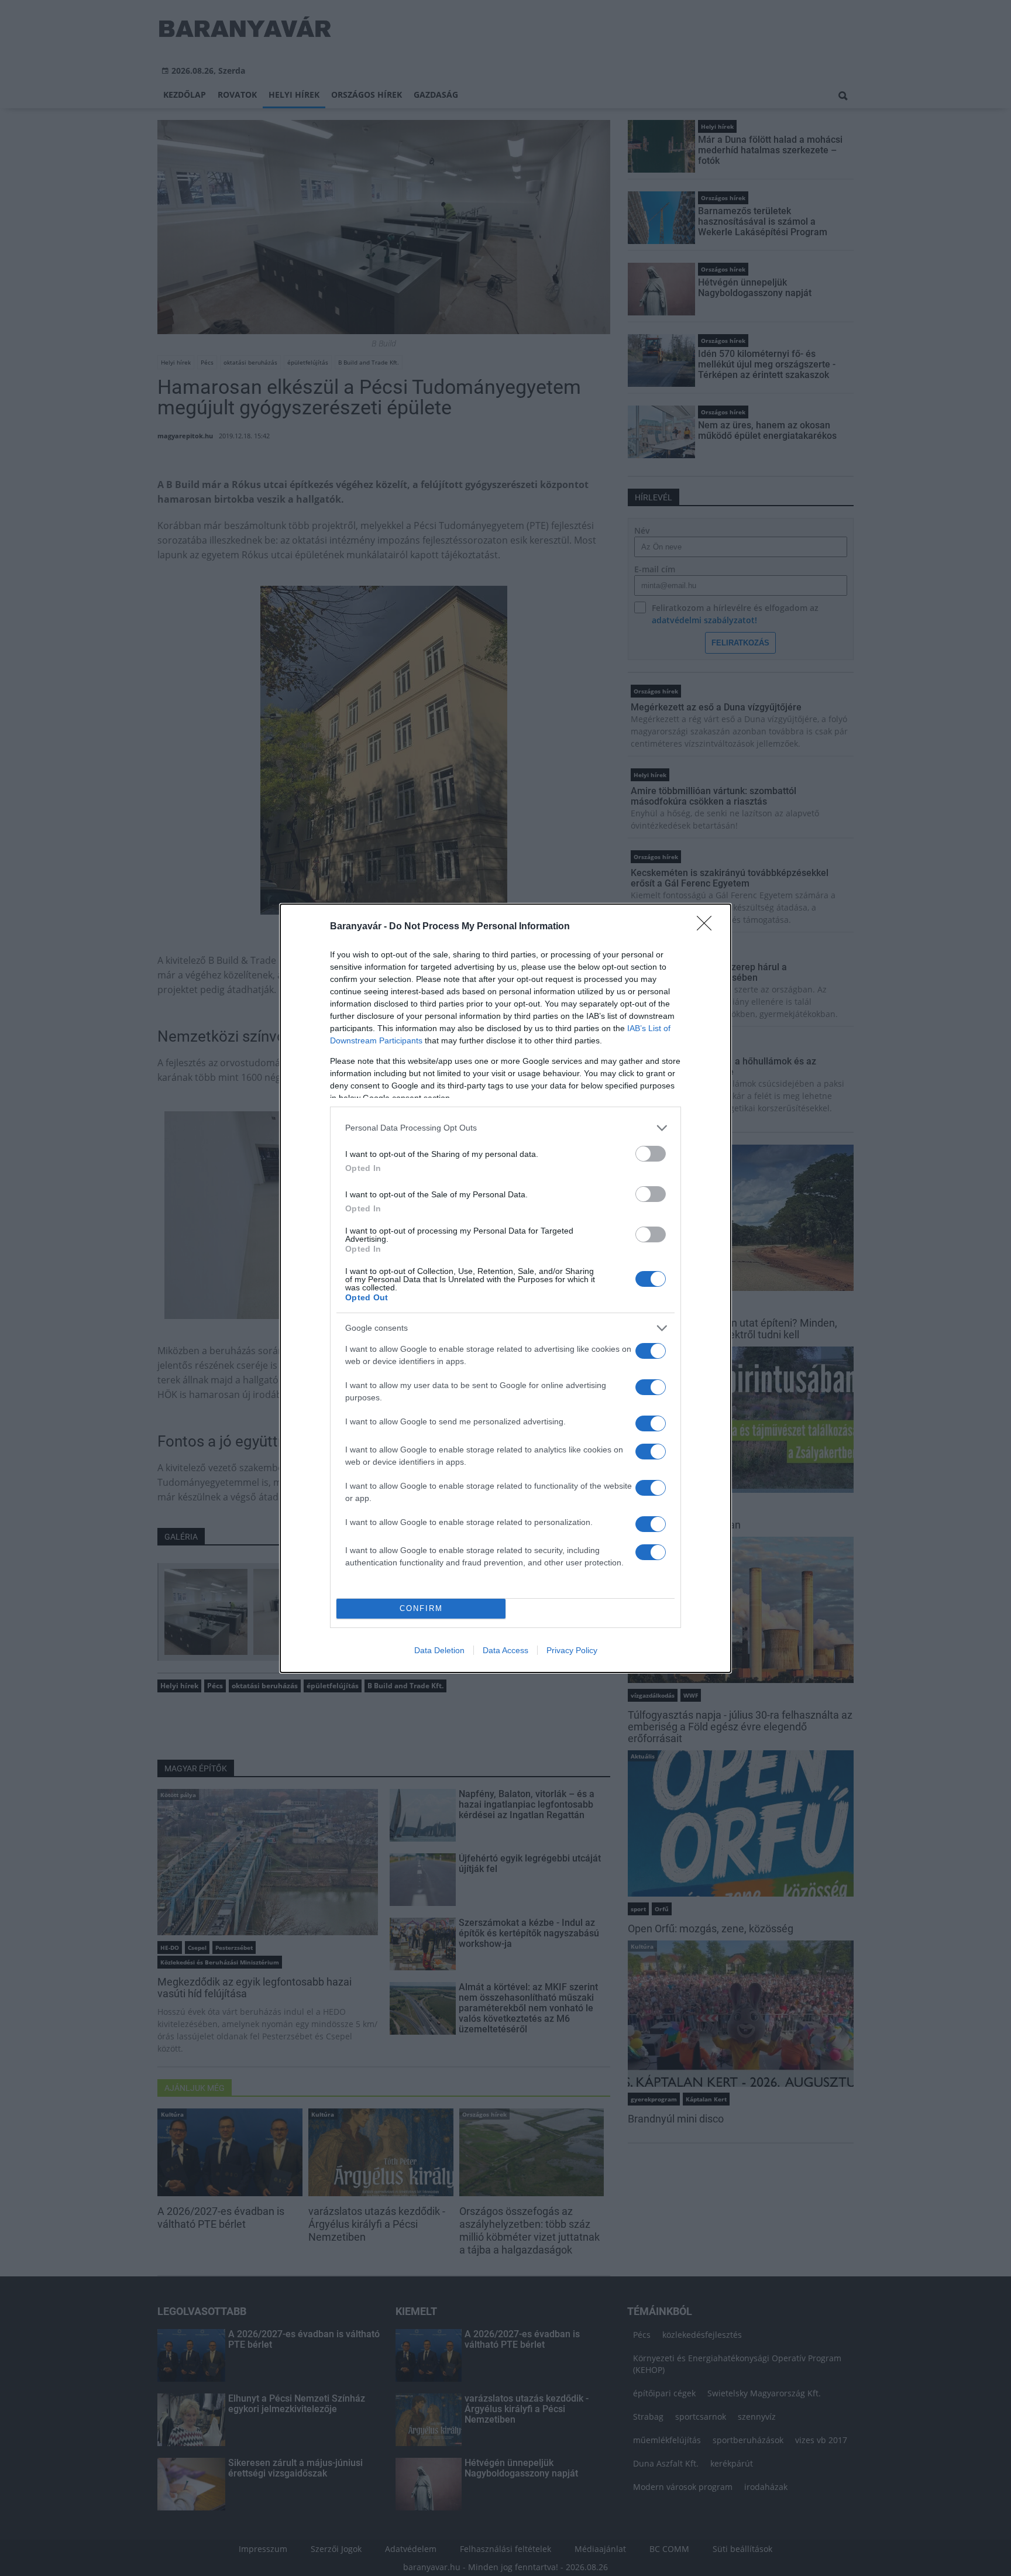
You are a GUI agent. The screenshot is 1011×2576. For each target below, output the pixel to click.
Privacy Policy (572, 1650)
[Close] (708, 927)
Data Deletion (439, 1650)
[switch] (651, 1154)
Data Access (505, 1650)
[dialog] (505, 1288)
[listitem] (505, 1128)
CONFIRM (421, 1608)
